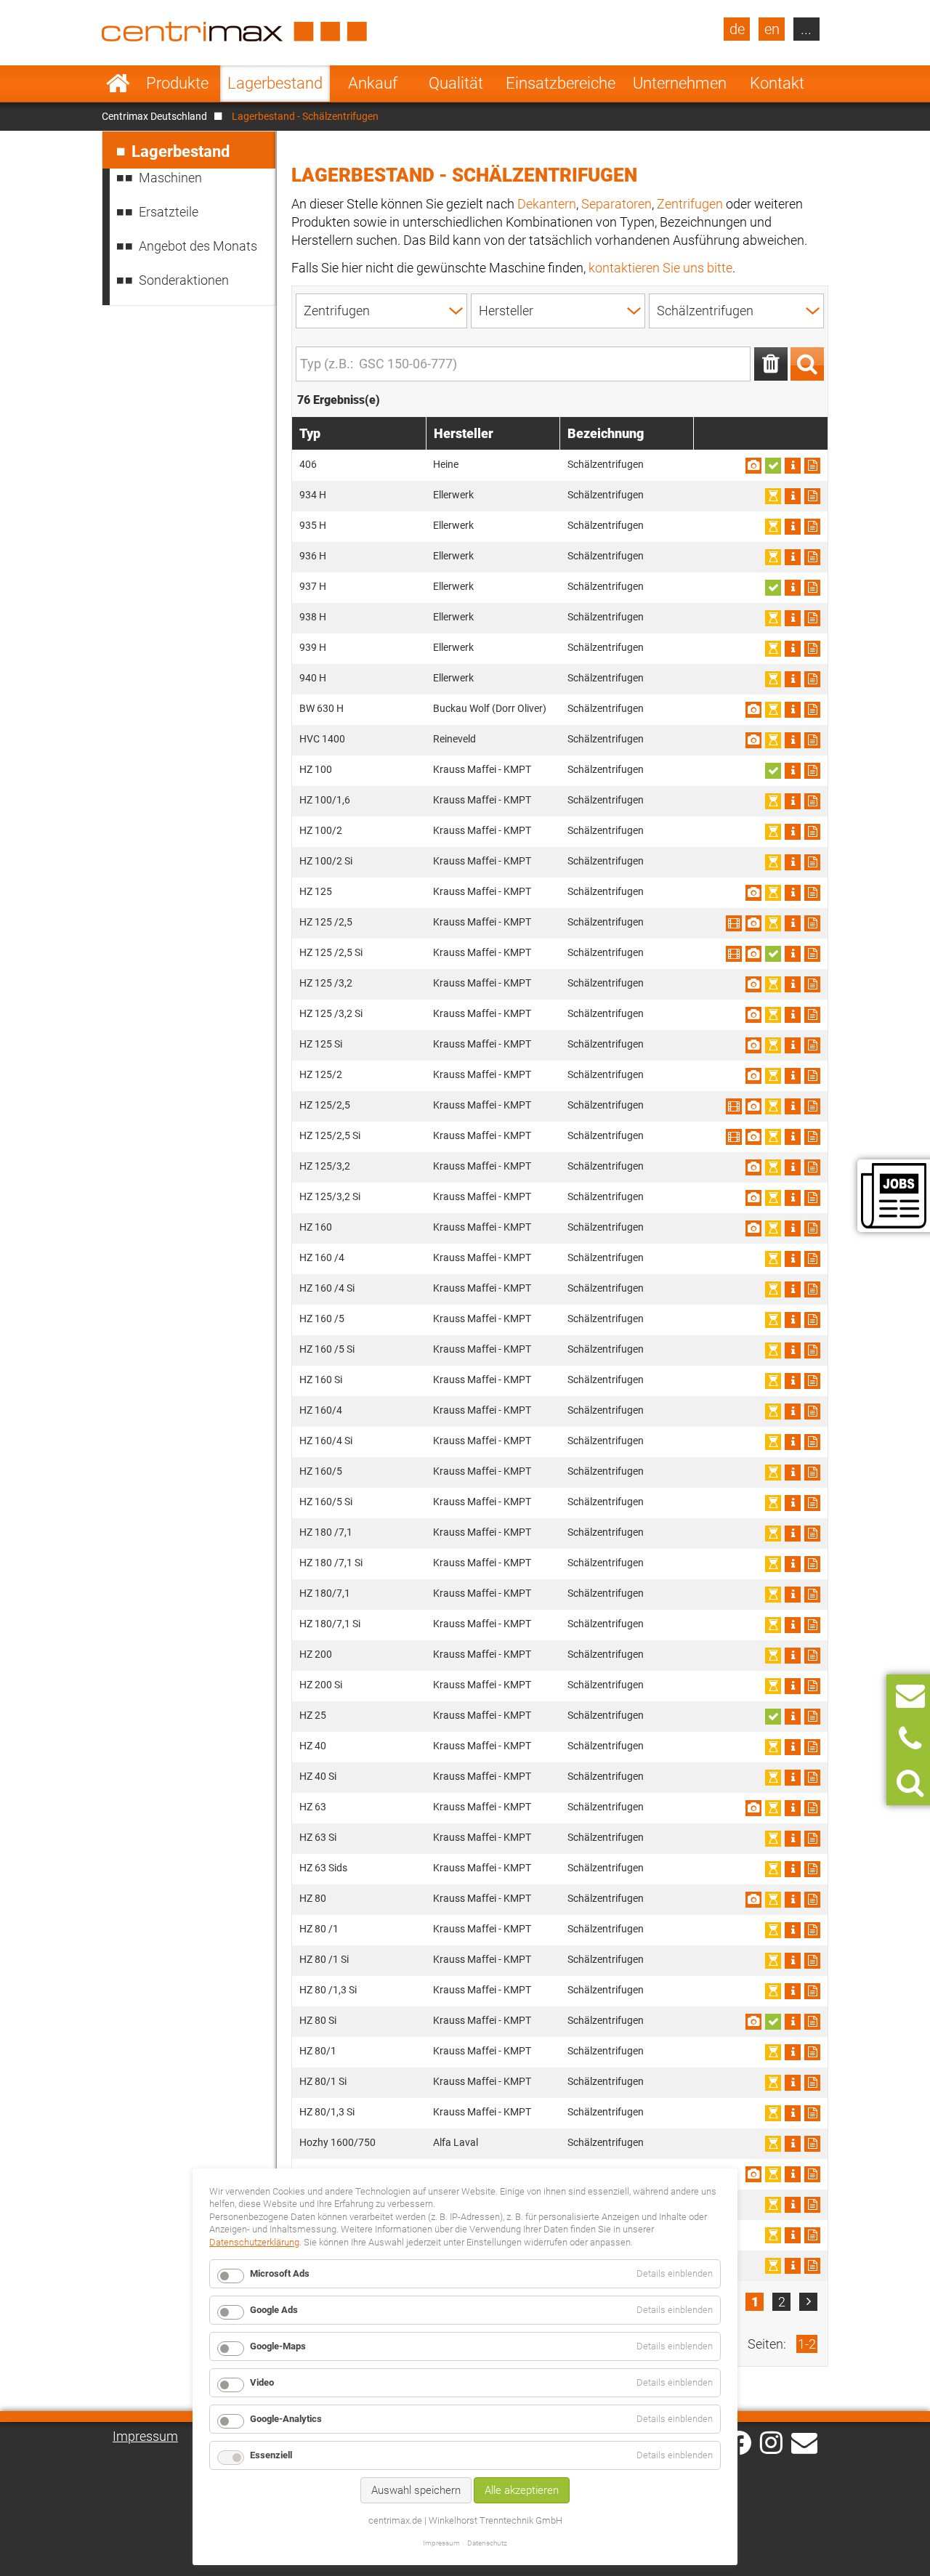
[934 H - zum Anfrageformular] (812, 496)
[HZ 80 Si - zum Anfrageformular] (812, 2022)
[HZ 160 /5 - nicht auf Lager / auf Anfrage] (773, 1320)
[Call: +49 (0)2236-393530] (910, 1739)
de (737, 29)
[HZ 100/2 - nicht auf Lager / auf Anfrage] (773, 832)
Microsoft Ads (280, 2273)
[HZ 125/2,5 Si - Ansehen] (734, 1137)
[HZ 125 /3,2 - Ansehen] (793, 984)
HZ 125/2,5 (325, 1105)
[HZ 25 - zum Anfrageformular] (812, 1717)
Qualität (456, 83)
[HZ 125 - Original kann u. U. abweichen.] (753, 893)
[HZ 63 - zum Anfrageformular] (812, 1808)
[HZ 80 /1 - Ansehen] (793, 1930)
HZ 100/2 (321, 830)
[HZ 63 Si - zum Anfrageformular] (812, 1839)
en (772, 29)
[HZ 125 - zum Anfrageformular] (812, 893)
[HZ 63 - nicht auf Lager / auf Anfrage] (773, 1808)
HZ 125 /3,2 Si (331, 1013)
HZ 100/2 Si (326, 861)
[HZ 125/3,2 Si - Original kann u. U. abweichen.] (753, 1198)
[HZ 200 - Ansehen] (793, 1656)
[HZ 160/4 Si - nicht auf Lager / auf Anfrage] (773, 1442)
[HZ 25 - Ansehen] (793, 1717)
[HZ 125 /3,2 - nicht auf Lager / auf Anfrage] (773, 984)
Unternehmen (680, 83)
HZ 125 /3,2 (326, 983)
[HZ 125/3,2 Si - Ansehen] (793, 1198)
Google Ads (274, 2310)
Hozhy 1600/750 (337, 2142)
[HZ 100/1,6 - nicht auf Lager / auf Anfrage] (773, 801)
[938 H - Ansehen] (793, 618)
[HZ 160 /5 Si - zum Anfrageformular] (812, 1350)
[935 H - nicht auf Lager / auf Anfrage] (773, 527)
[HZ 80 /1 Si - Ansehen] (793, 1961)
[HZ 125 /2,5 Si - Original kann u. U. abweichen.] (753, 954)
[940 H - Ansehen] (793, 679)
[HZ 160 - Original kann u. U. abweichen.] (753, 1228)
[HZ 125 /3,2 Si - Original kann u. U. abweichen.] (753, 1015)
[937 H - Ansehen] (793, 588)
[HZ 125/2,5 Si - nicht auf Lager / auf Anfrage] (773, 1137)
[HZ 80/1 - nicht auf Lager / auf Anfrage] (773, 2052)
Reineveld (454, 739)
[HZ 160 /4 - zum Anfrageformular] (812, 1259)
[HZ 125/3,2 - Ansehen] (793, 1167)
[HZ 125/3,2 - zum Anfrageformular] (812, 1167)
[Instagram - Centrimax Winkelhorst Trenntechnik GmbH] (771, 2442)
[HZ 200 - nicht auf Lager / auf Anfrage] (773, 1656)
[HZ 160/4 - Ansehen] (793, 1411)
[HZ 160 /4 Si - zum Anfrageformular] (812, 1289)
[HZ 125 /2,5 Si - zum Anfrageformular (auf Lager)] (773, 954)
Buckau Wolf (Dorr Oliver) (490, 708)
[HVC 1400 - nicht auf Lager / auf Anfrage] (773, 740)
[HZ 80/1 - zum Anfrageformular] (812, 2052)
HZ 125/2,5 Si (330, 1135)
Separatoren (616, 204)
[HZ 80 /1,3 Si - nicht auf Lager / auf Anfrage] (773, 1991)
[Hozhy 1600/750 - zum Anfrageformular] (812, 2144)
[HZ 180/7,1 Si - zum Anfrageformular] (812, 1625)
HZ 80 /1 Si (324, 1959)
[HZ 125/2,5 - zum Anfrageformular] (812, 1106)
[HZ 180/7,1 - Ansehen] (793, 1595)
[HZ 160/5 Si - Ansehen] (793, 1503)
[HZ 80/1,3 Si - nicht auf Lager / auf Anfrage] (773, 2113)
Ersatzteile (169, 212)
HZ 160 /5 (322, 1319)
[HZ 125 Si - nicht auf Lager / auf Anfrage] (773, 1045)
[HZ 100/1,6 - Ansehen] (793, 801)
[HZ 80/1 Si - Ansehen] (793, 2083)
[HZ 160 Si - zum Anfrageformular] (812, 1381)
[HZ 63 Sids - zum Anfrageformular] (812, 1869)
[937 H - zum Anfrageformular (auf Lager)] (773, 588)
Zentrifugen (690, 204)
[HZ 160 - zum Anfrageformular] (812, 1228)
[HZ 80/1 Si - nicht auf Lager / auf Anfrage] (773, 2083)
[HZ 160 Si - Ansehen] (793, 1381)
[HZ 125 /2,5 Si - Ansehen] (734, 954)
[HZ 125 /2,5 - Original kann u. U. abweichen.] (753, 923)
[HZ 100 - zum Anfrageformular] (812, 771)
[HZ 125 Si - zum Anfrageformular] (812, 1045)
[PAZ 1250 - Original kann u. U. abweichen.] (753, 2174)
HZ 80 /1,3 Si (328, 1990)
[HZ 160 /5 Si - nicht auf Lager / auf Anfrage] (773, 1350)
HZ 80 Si (318, 2020)
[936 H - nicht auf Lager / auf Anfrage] (773, 557)
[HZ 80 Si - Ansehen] (793, 2022)
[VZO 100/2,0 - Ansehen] (793, 2266)
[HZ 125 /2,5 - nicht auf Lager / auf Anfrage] (773, 923)
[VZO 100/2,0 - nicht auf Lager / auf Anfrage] (773, 2266)
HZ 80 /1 (319, 1929)
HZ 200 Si (321, 1685)
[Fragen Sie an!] (910, 1696)
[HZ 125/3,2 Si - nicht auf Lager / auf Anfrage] (773, 1198)
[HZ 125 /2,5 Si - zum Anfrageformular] (812, 954)
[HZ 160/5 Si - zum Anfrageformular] (812, 1503)
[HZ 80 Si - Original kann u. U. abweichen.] (753, 2022)
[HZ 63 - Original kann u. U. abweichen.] (753, 1808)
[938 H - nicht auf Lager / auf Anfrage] (773, 618)
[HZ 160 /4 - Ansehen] (793, 1259)
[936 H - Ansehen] (793, 557)
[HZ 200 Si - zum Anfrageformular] (812, 1686)
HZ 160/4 (321, 1410)
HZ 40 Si (318, 1776)
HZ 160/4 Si (326, 1441)
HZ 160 (316, 1227)
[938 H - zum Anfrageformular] (812, 618)
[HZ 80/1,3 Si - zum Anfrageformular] (812, 2113)
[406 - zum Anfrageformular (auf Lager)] (773, 466)
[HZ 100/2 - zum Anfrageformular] (812, 832)
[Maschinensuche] (910, 1783)
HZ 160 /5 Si (327, 1349)
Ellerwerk (453, 495)
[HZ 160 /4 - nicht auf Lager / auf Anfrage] (773, 1259)
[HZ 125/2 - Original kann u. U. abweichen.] (753, 1076)
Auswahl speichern (416, 2490)
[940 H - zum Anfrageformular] (812, 679)
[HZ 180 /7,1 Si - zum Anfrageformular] (812, 1564)
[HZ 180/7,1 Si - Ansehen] (793, 1625)
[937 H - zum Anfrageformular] (812, 588)
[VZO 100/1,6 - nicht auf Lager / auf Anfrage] (773, 2205)
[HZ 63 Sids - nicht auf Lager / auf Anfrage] (773, 1869)
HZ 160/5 (321, 1471)
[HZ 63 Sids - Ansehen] (793, 1869)
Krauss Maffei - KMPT (482, 769)
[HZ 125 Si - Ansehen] (793, 1045)
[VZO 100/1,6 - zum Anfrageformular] (812, 2205)
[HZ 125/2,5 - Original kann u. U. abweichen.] (753, 1106)
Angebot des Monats (198, 246)
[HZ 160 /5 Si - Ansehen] (793, 1350)
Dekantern (547, 204)
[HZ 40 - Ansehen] (793, 1747)
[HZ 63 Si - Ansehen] (793, 1839)
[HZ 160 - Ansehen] (793, 1228)
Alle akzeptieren (522, 2490)
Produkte (177, 83)
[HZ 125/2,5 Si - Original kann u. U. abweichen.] (753, 1137)
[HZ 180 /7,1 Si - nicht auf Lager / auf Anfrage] (773, 1564)
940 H (313, 678)
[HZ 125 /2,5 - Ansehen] (734, 923)
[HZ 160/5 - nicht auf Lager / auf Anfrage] (773, 1473)
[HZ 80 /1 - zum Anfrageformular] (812, 1930)
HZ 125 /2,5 (326, 922)
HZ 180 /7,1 (326, 1532)
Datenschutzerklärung (254, 2242)
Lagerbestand (275, 83)
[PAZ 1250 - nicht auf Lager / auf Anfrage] (773, 2174)
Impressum (145, 2436)
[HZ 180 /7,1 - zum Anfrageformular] (812, 1534)
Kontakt (777, 83)
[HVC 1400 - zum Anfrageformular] (812, 740)
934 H (313, 495)
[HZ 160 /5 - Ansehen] (793, 1320)
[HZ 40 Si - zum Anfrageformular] (812, 1778)
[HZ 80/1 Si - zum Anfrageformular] (812, 2083)
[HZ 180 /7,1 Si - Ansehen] (793, 1564)
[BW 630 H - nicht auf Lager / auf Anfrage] (773, 710)
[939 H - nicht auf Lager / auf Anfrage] (773, 649)
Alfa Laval (456, 2142)
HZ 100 (316, 769)
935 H (313, 525)
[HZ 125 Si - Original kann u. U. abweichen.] (753, 1045)
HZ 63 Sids (323, 1868)
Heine (446, 464)
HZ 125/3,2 (325, 1166)
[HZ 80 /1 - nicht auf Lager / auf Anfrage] (773, 1930)
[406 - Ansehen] (793, 466)
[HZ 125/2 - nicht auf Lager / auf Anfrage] (773, 1076)
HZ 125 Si (321, 1044)
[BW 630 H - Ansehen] (793, 710)
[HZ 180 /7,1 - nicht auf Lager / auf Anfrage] (773, 1534)
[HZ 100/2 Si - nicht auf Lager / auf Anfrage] (773, 862)
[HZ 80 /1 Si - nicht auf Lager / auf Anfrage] (773, 1961)
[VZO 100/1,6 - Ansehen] (793, 2205)
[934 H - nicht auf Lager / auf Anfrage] (773, 496)
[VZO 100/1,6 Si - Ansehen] (793, 2235)
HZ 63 (313, 1807)
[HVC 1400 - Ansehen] (793, 740)
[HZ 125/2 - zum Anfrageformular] (812, 1076)
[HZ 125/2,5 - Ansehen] (734, 1106)
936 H (313, 556)
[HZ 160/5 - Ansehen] (793, 1473)
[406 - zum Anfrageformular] (812, 466)
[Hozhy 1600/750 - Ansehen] (793, 2144)
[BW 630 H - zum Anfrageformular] (812, 710)
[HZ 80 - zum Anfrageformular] (812, 1900)
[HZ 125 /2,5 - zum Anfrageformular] (812, 923)
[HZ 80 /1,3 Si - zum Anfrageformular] (812, 1991)
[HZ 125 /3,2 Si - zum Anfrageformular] (812, 1015)
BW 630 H (322, 708)
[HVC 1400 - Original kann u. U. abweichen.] (753, 740)
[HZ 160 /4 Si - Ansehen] (793, 1289)
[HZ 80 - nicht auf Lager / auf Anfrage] (773, 1900)
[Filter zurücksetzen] (771, 364)
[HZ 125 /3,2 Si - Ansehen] (793, 1015)
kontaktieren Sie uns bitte (660, 268)
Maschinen (170, 178)
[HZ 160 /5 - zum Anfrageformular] (812, 1320)
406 (308, 464)
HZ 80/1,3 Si (327, 2112)
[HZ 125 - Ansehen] (793, 893)
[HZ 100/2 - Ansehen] (793, 832)
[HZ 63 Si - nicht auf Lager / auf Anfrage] (773, 1839)
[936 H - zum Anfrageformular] (812, 557)
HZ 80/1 (318, 2051)
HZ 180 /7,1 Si (331, 1563)
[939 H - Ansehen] (793, 649)
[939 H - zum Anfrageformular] (812, 649)
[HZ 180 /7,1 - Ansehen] (793, 1534)
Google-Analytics (286, 2419)
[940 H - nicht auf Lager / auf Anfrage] (773, 679)
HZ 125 (316, 891)
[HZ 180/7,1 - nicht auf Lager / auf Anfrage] (773, 1595)
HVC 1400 (322, 739)
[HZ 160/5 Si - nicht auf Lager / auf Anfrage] (773, 1503)
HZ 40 (313, 1746)
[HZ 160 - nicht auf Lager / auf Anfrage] (773, 1228)
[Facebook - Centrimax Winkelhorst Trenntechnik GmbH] (739, 2443)
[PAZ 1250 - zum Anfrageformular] (812, 2174)
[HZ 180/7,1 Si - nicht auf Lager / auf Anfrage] (773, 1625)
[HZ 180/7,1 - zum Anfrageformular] (812, 1595)
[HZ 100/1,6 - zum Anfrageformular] (812, 801)
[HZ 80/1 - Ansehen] (793, 2052)
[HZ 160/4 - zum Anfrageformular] (812, 1411)
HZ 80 (313, 1898)
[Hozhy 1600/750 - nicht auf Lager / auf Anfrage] (773, 2144)
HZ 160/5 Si (326, 1502)
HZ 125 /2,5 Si (331, 952)
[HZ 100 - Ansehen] (793, 771)
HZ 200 (316, 1654)
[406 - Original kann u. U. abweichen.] (753, 466)
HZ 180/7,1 (325, 1593)
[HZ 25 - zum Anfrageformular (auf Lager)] (773, 1717)
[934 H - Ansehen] (793, 496)
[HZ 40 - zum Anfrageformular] (812, 1747)
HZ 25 (313, 1715)
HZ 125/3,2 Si (330, 1196)
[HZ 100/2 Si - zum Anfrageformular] (812, 862)
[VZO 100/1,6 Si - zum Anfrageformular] (812, 2235)
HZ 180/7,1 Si (330, 1624)
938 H (313, 617)
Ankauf (373, 83)
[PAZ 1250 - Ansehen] (793, 2174)
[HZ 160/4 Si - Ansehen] (793, 1442)
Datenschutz (487, 2543)
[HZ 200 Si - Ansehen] (793, 1686)
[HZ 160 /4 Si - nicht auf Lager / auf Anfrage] (773, 1289)
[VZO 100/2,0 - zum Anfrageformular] (812, 2266)
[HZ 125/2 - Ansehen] (793, 1076)
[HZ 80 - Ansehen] (793, 1900)
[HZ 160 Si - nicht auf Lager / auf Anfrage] (773, 1381)
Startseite (118, 84)
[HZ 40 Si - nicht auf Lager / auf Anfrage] (773, 1778)
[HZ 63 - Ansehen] (793, 1808)
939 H (313, 647)
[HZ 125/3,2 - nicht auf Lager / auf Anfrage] (773, 1167)
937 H (313, 586)
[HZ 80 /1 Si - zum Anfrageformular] (812, 1961)
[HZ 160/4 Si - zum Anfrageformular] (812, 1442)
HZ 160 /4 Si (327, 1288)
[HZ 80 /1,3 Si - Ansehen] (793, 1991)
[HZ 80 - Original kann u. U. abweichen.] (753, 1900)
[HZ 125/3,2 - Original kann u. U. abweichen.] (753, 1167)
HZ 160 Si (321, 1380)
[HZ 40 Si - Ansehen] (793, 1778)
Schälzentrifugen (606, 464)
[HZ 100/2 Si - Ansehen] (793, 862)
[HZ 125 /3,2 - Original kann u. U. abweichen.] (753, 984)
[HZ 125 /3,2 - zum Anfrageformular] (812, 984)
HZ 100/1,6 (325, 800)
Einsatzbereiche (561, 83)
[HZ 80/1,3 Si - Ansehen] (793, 2113)
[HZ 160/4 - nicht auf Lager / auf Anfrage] (773, 1411)
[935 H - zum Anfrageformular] (812, 527)
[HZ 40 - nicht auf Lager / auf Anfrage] (773, 1747)
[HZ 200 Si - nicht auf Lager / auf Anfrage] (773, 1686)
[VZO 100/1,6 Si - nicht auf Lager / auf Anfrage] (773, 2235)
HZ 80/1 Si (323, 2081)
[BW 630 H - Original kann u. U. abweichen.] (753, 710)
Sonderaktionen (184, 280)
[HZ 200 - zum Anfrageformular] (812, 1656)
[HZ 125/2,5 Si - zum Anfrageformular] (812, 1137)
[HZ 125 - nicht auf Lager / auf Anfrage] (773, 893)
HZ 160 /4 (322, 1257)
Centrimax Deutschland (154, 116)
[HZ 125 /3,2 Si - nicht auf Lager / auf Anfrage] (773, 1015)
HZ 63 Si (318, 1837)
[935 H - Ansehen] (793, 527)
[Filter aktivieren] (807, 364)
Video (262, 2382)
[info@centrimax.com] (804, 2442)
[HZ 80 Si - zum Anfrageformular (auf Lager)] (773, 2022)
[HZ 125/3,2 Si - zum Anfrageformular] (812, 1198)
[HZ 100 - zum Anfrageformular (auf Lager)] (773, 771)
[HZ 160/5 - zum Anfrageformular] (812, 1473)
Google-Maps (278, 2346)
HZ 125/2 (321, 1074)
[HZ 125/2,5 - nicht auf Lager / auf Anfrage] (773, 1106)
